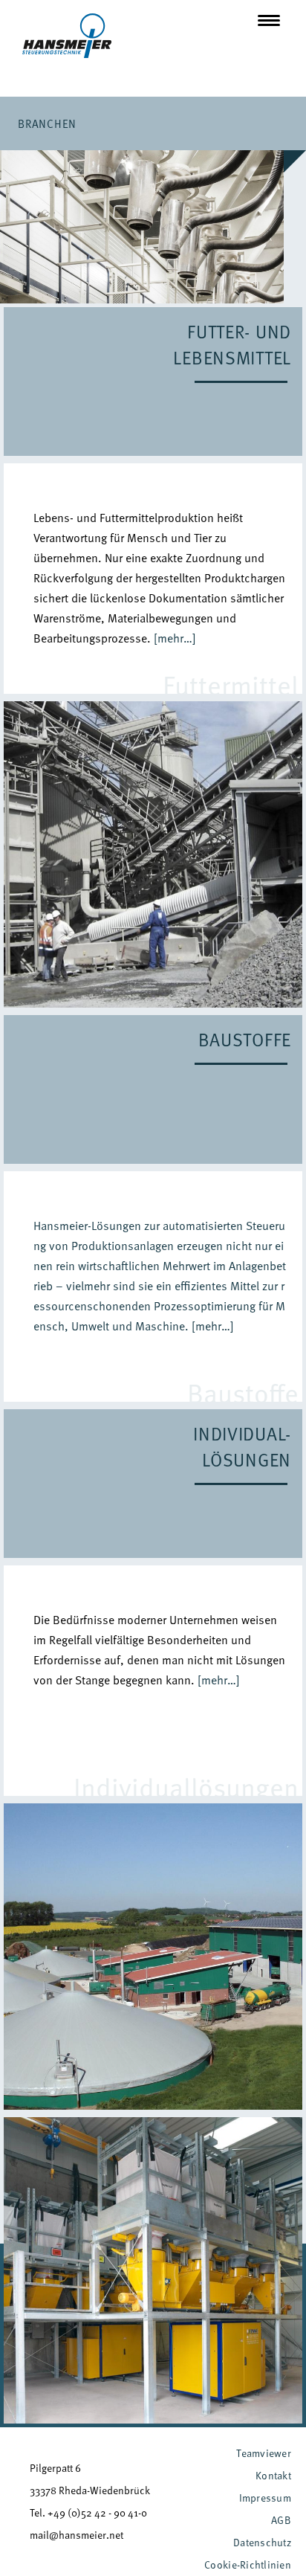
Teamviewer (264, 2453)
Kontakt (273, 2475)
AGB (281, 2520)
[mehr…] (175, 638)
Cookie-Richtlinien (248, 2564)
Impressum (265, 2498)
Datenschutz (262, 2542)
